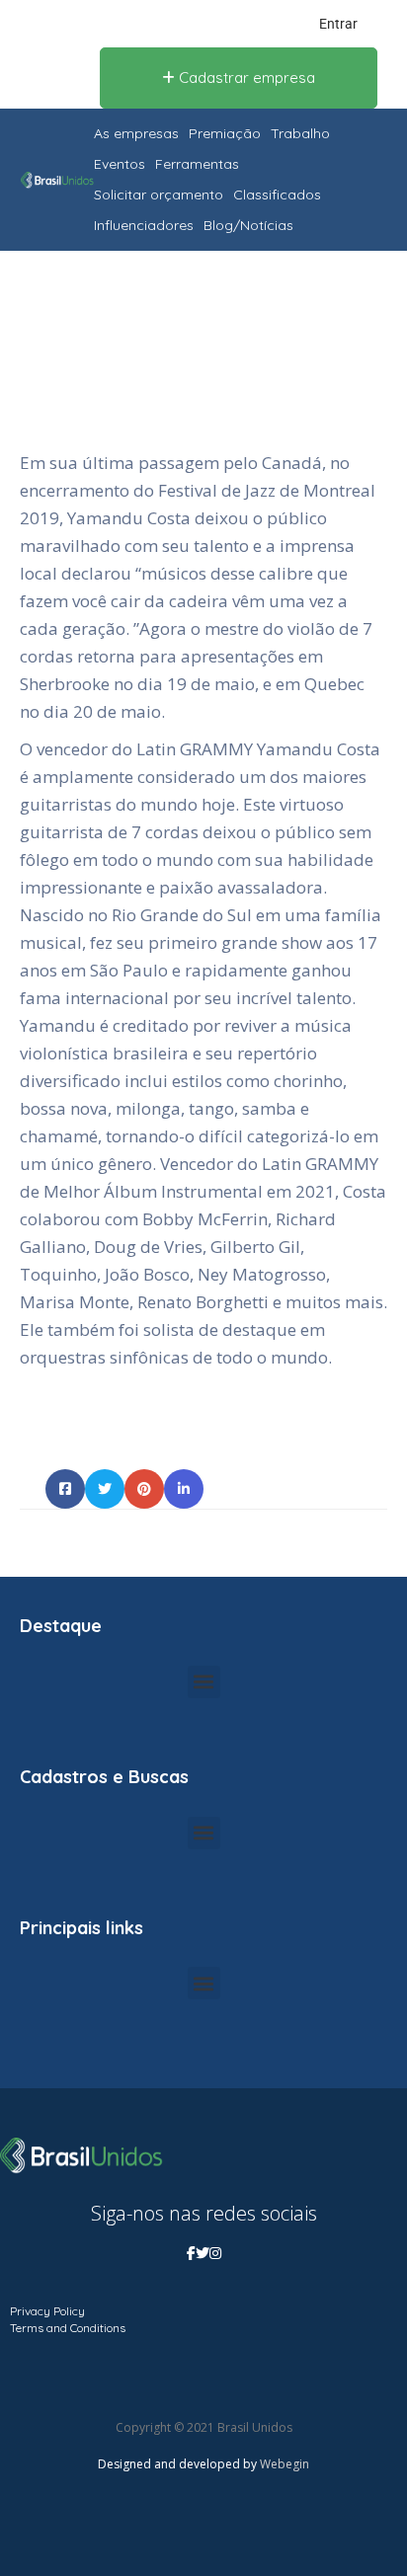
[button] (204, 1682)
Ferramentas (197, 164)
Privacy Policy (47, 2311)
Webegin (285, 2464)
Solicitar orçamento (159, 195)
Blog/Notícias (248, 225)
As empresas (136, 133)
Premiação (225, 133)
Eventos (120, 164)
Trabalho (300, 133)
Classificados (277, 195)
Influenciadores (144, 225)
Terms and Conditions (68, 2328)
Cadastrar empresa (245, 78)
